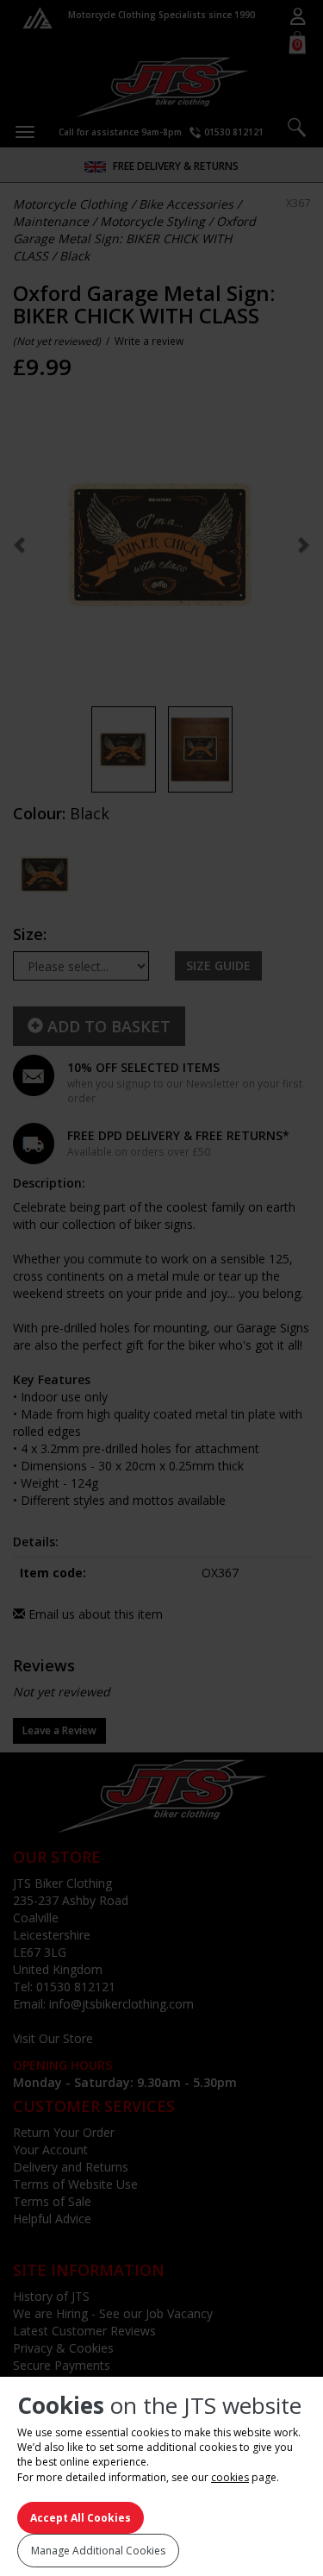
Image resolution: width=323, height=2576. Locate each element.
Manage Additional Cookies (98, 2551)
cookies (230, 2477)
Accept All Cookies (81, 2518)
